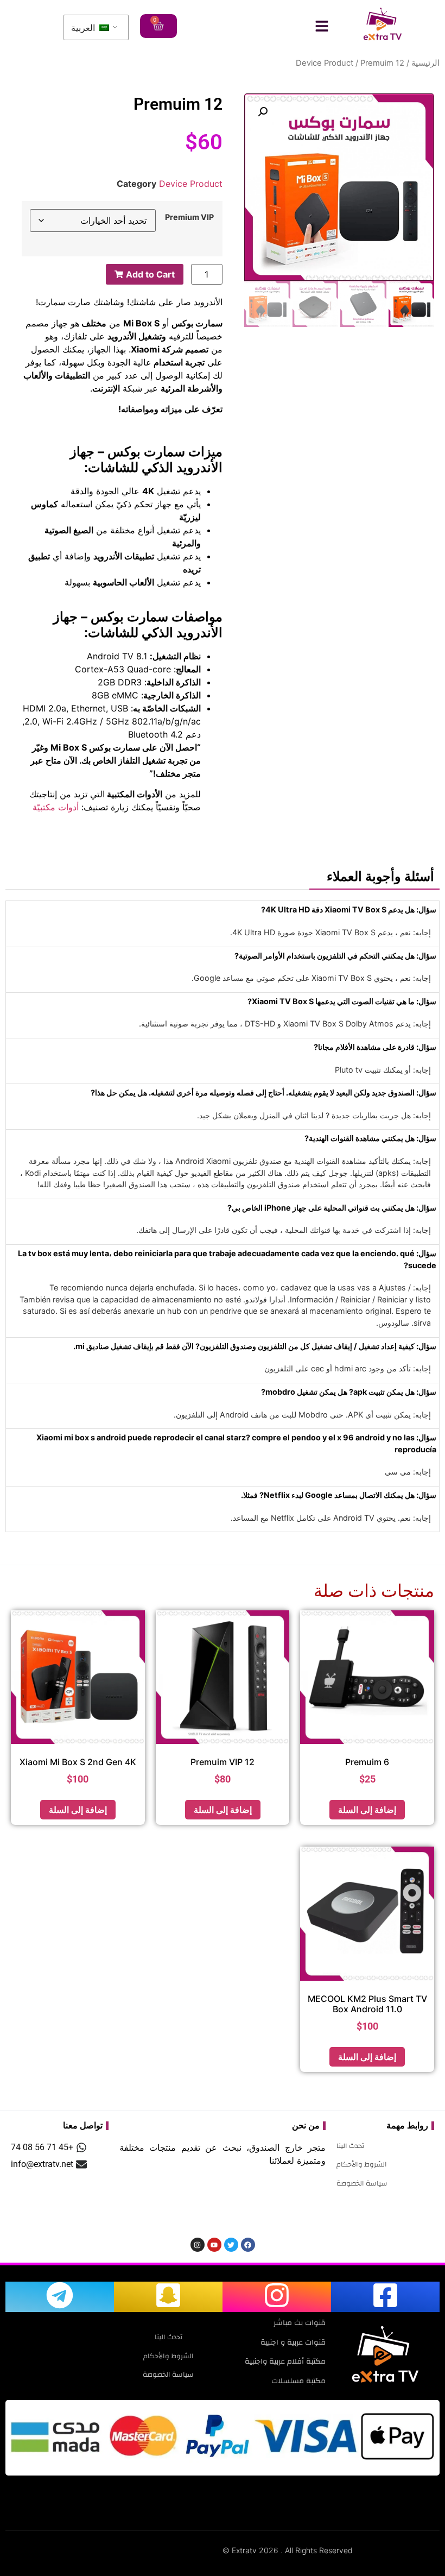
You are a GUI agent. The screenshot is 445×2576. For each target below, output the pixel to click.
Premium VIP (189, 217)
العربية (84, 28)
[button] (263, 112)
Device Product (325, 63)
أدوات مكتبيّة (56, 807)
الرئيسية (425, 63)
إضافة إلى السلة (367, 1810)
